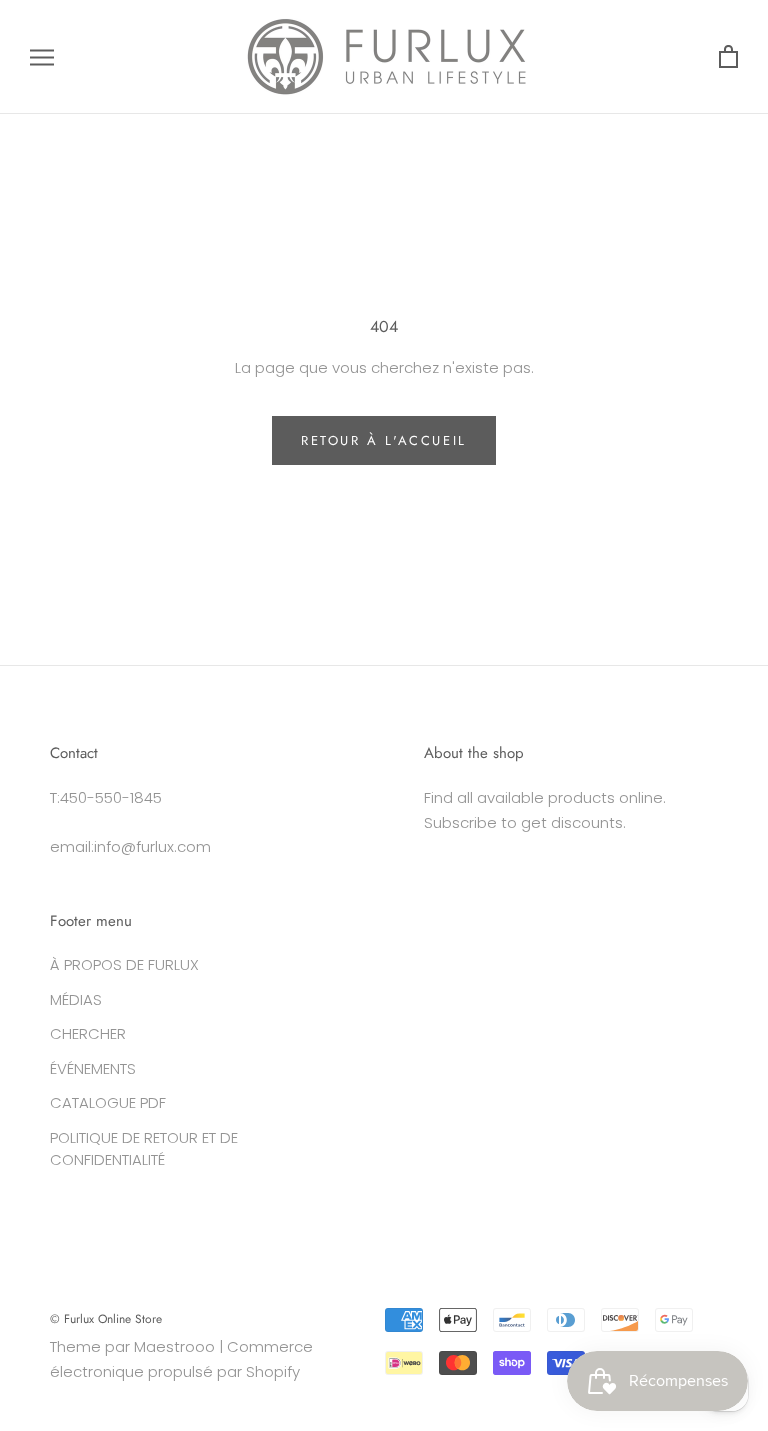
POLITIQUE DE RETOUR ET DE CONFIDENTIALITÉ (144, 1149)
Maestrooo (174, 1346)
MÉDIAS (76, 999)
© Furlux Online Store (106, 1319)
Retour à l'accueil (384, 440)
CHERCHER (88, 1033)
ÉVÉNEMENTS (93, 1068)
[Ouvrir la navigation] (42, 56)
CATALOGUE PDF (108, 1102)
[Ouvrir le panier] (728, 57)
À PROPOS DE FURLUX (124, 964)
